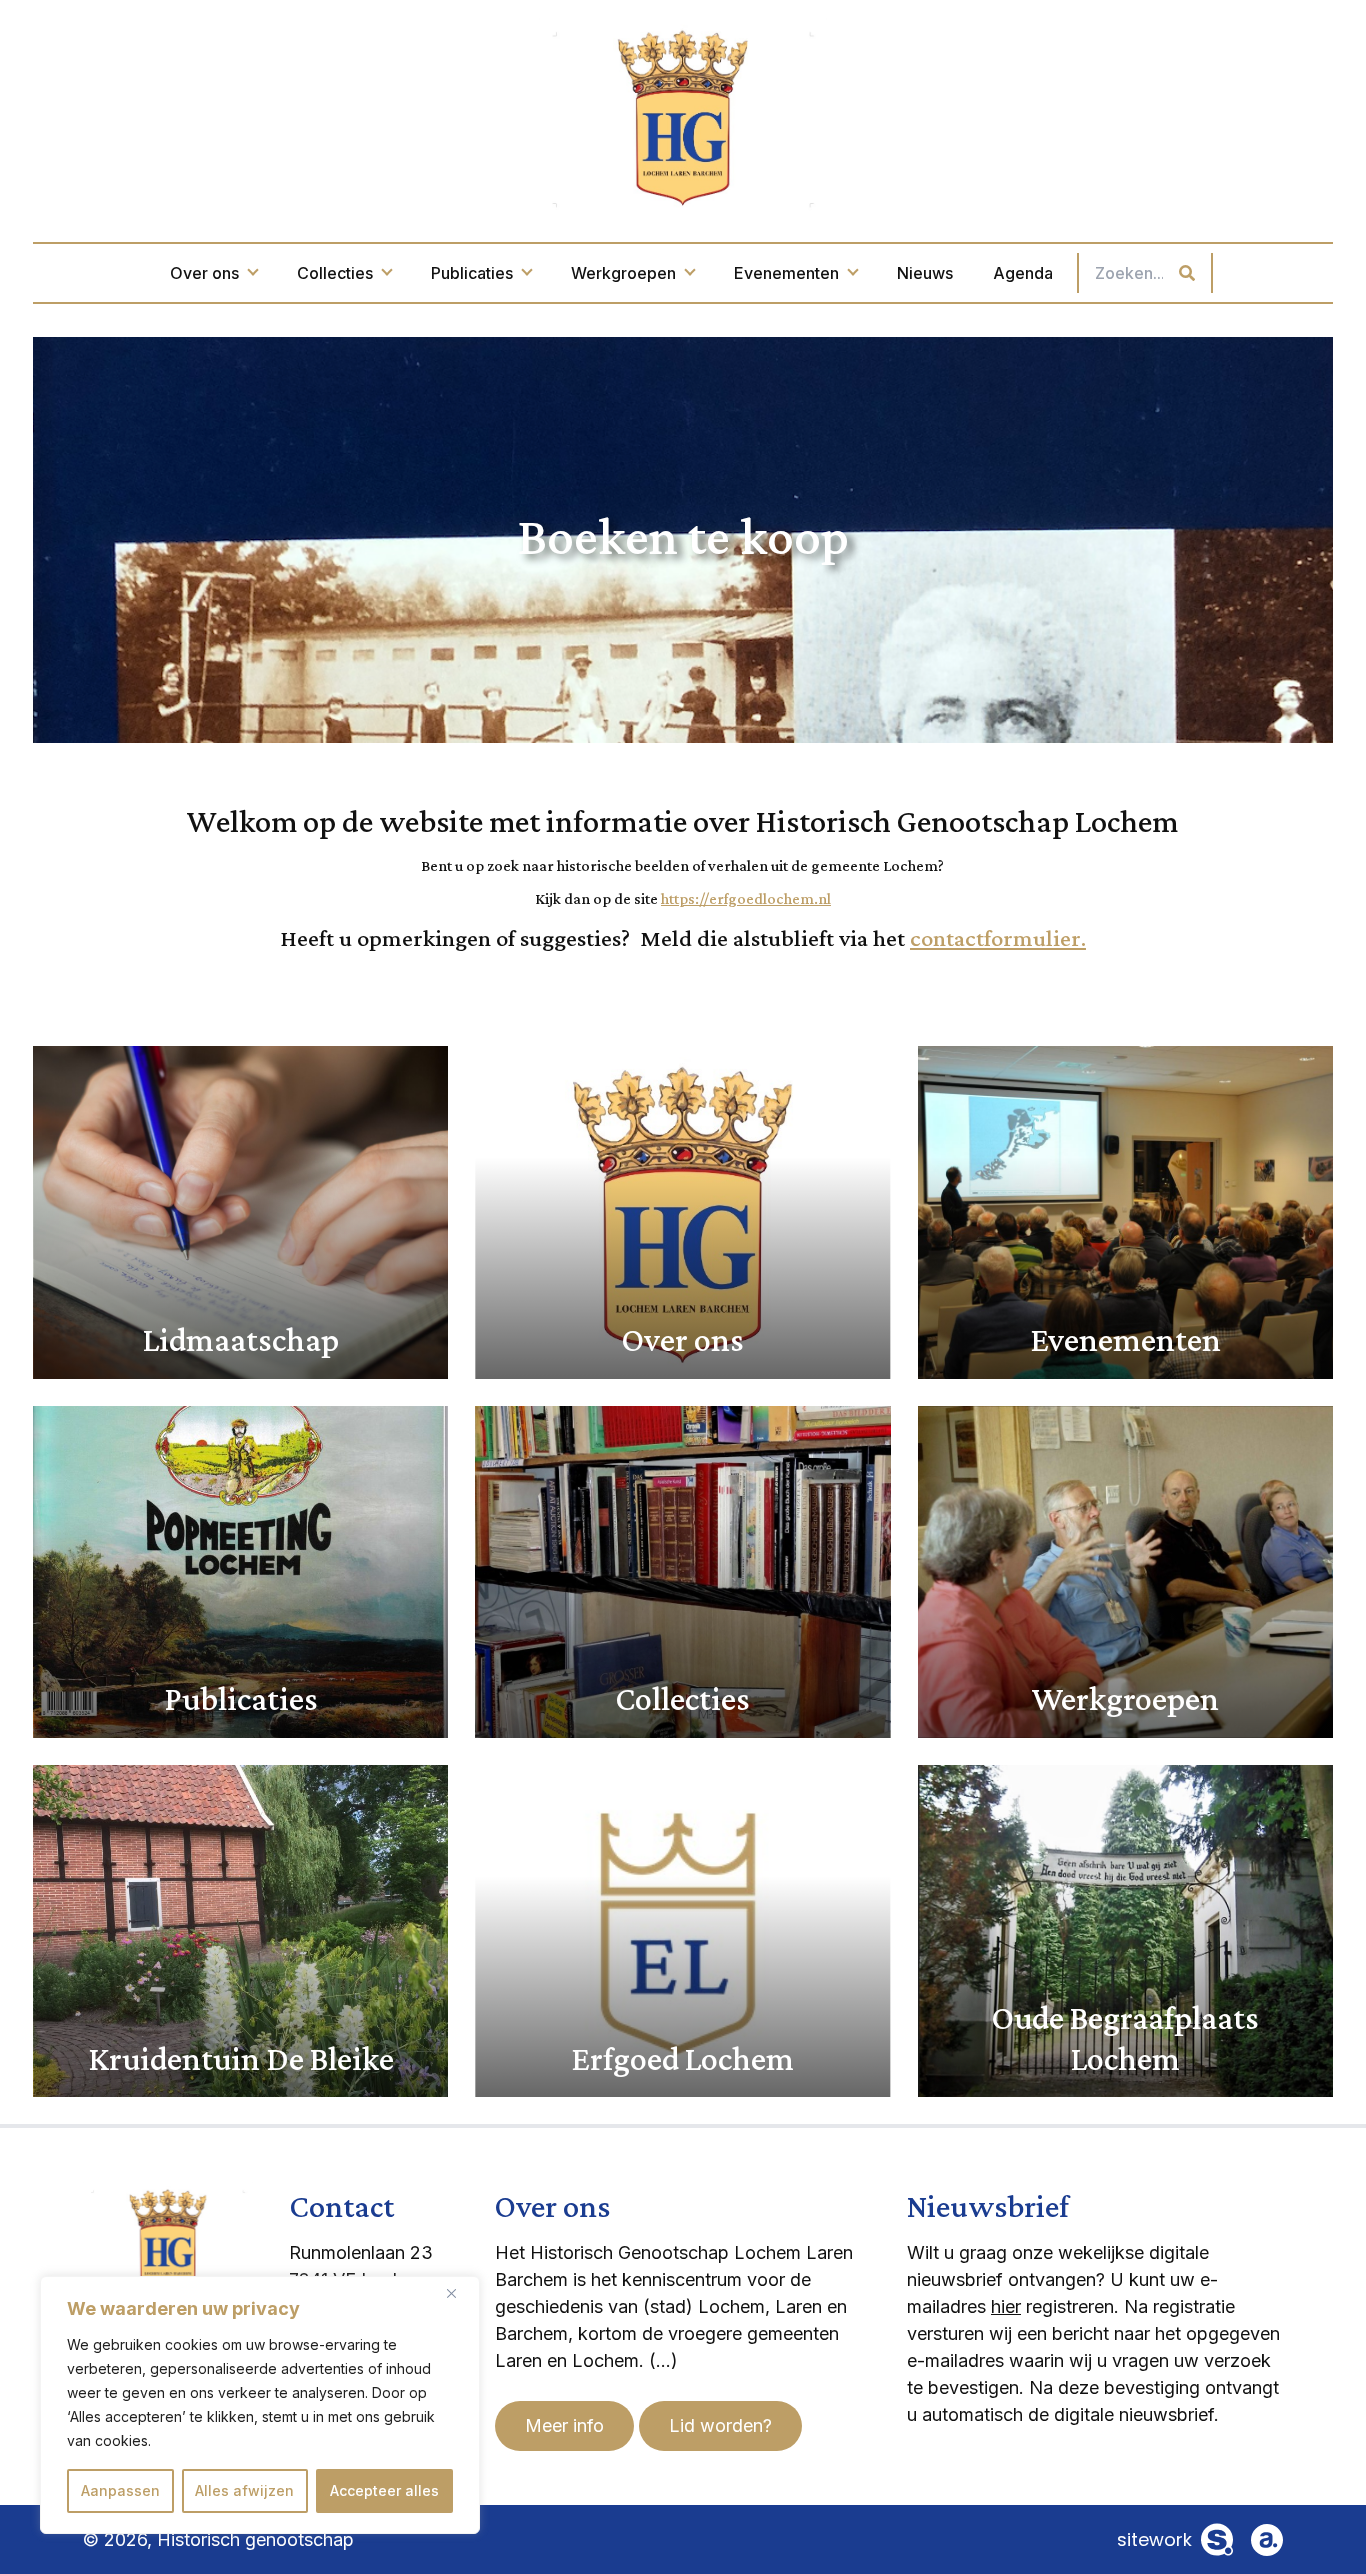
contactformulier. (998, 937)
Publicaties (472, 273)
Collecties (335, 273)
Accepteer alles (384, 2490)
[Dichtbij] (459, 2293)
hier (1006, 2306)
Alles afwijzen (244, 2490)
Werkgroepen (623, 273)
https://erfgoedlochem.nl (746, 898)
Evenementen (786, 273)
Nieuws (925, 273)
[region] (260, 2405)
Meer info (564, 2425)
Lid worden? (720, 2425)
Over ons (204, 273)
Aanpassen (120, 2490)
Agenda (1023, 273)
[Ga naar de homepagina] (683, 116)
